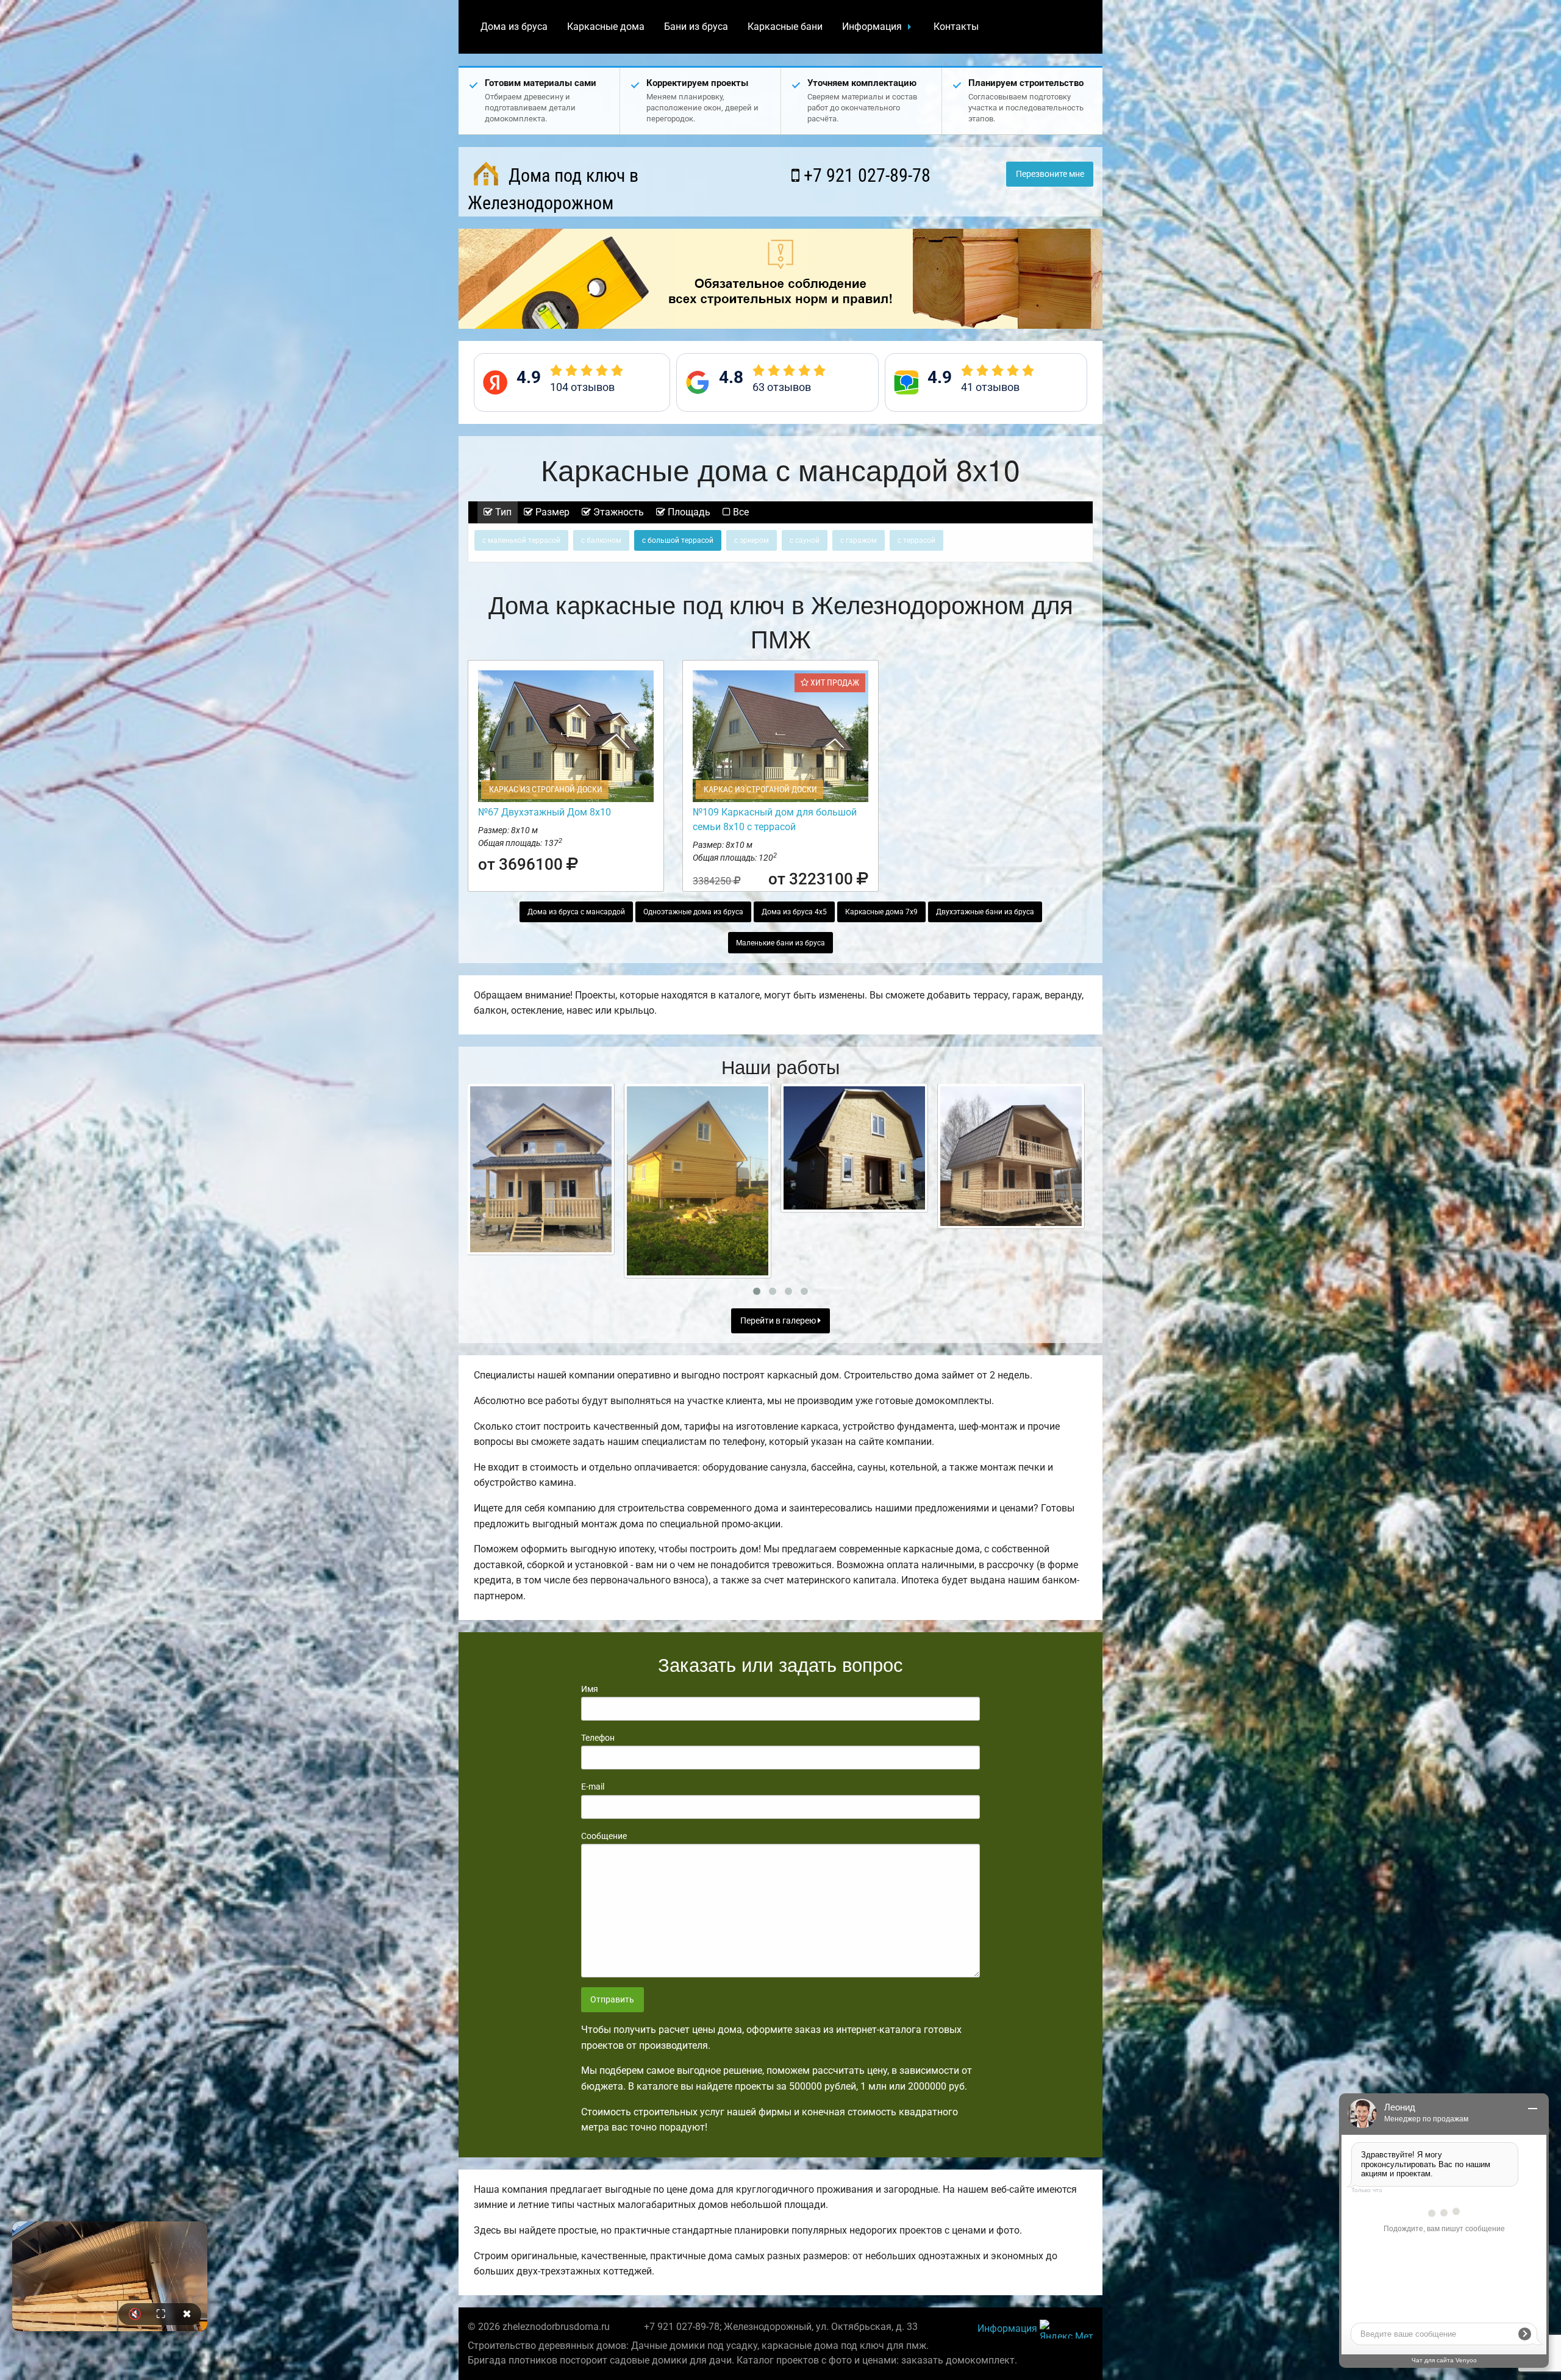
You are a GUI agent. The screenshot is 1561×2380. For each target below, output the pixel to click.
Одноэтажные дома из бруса (693, 912)
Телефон (598, 1738)
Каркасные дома (606, 27)
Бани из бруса (696, 27)
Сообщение (604, 1836)
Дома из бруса (514, 27)
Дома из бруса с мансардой (576, 912)
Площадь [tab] (688, 512)
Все (740, 512)
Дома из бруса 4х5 (794, 912)
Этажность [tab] (617, 512)
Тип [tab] (502, 512)
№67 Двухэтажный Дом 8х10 (545, 812)
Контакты (956, 27)
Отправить (612, 2000)
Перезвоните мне (1050, 174)
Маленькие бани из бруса (780, 943)
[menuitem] (514, 27)
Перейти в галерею (779, 1321)
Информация (872, 27)
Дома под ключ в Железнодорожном (553, 189)
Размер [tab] (551, 512)
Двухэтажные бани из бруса (985, 912)
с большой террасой (678, 540)
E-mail (593, 1787)
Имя (590, 1689)
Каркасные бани (785, 27)
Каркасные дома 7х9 (881, 912)
